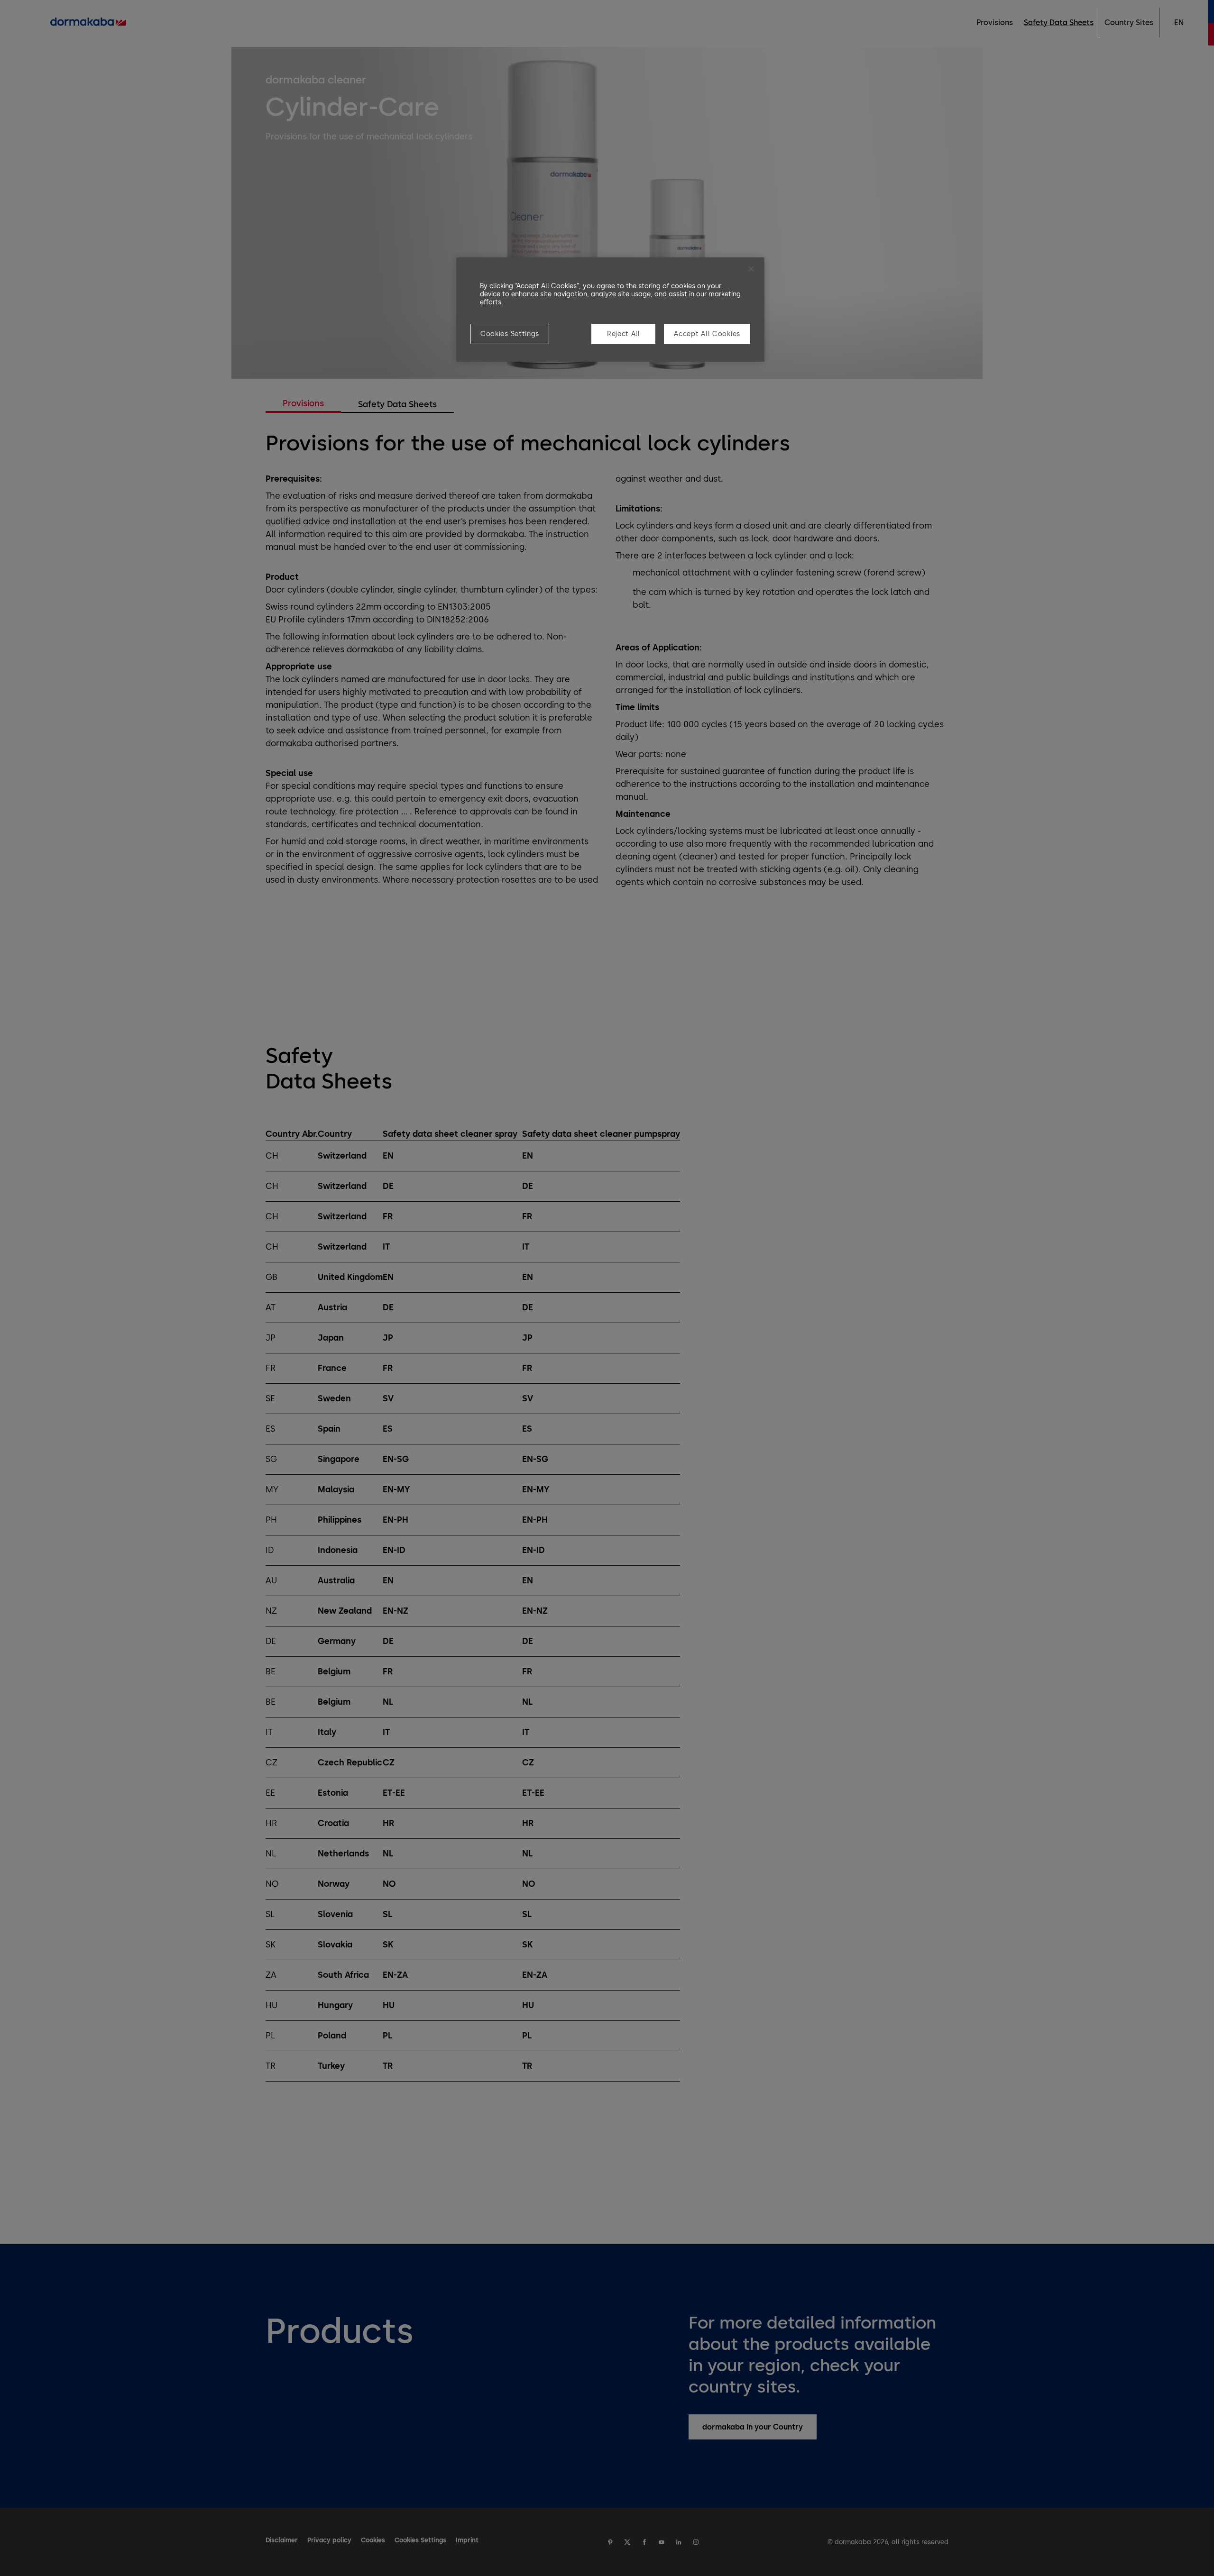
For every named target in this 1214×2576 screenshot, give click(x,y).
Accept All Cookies (707, 334)
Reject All (624, 334)
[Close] (751, 269)
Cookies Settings (510, 334)
